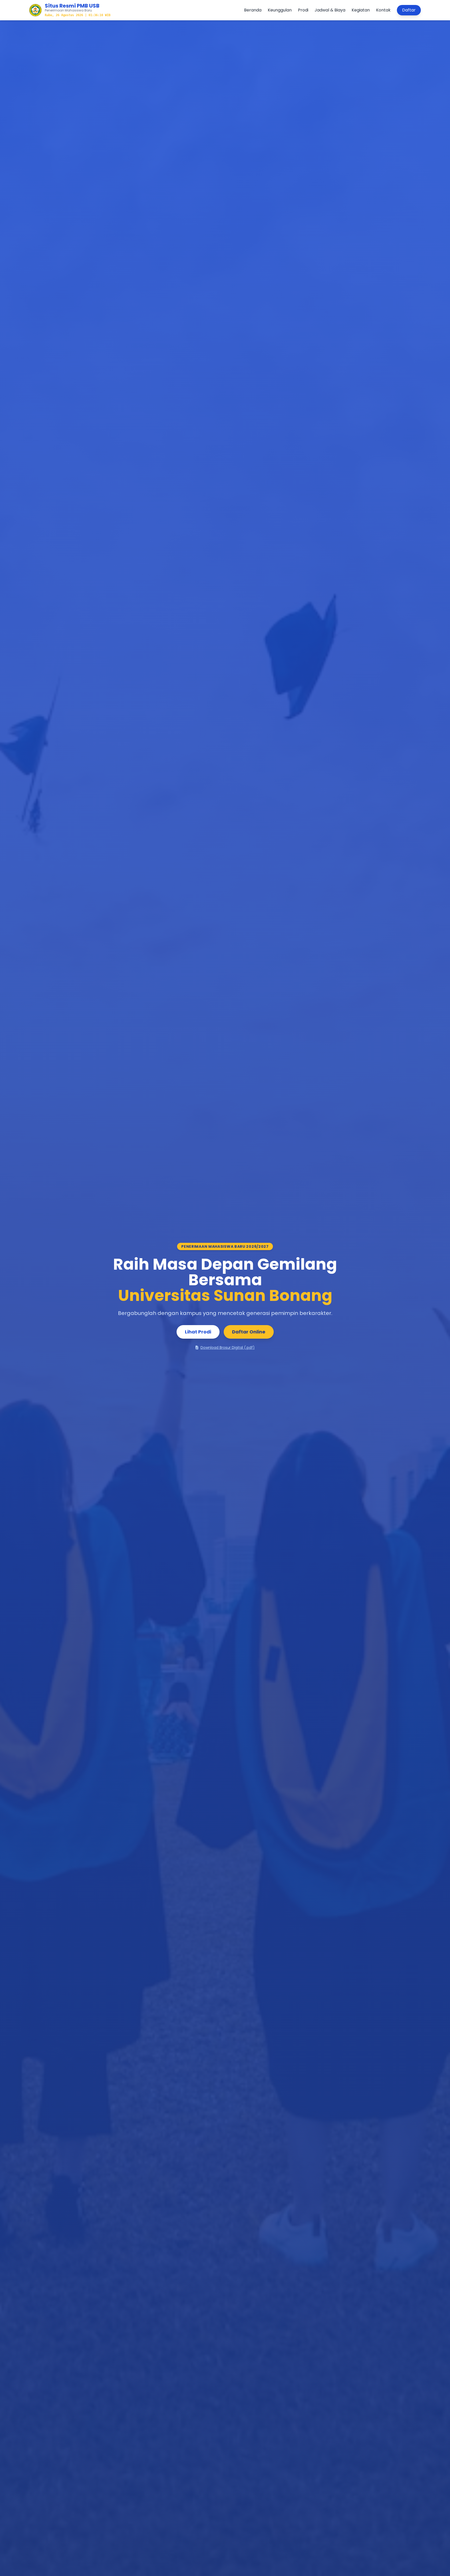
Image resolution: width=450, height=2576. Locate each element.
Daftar (409, 10)
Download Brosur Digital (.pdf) (228, 1348)
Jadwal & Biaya (330, 10)
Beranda (253, 10)
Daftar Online (249, 1332)
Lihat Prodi (198, 1332)
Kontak (383, 10)
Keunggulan (280, 10)
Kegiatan (361, 10)
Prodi (303, 10)
